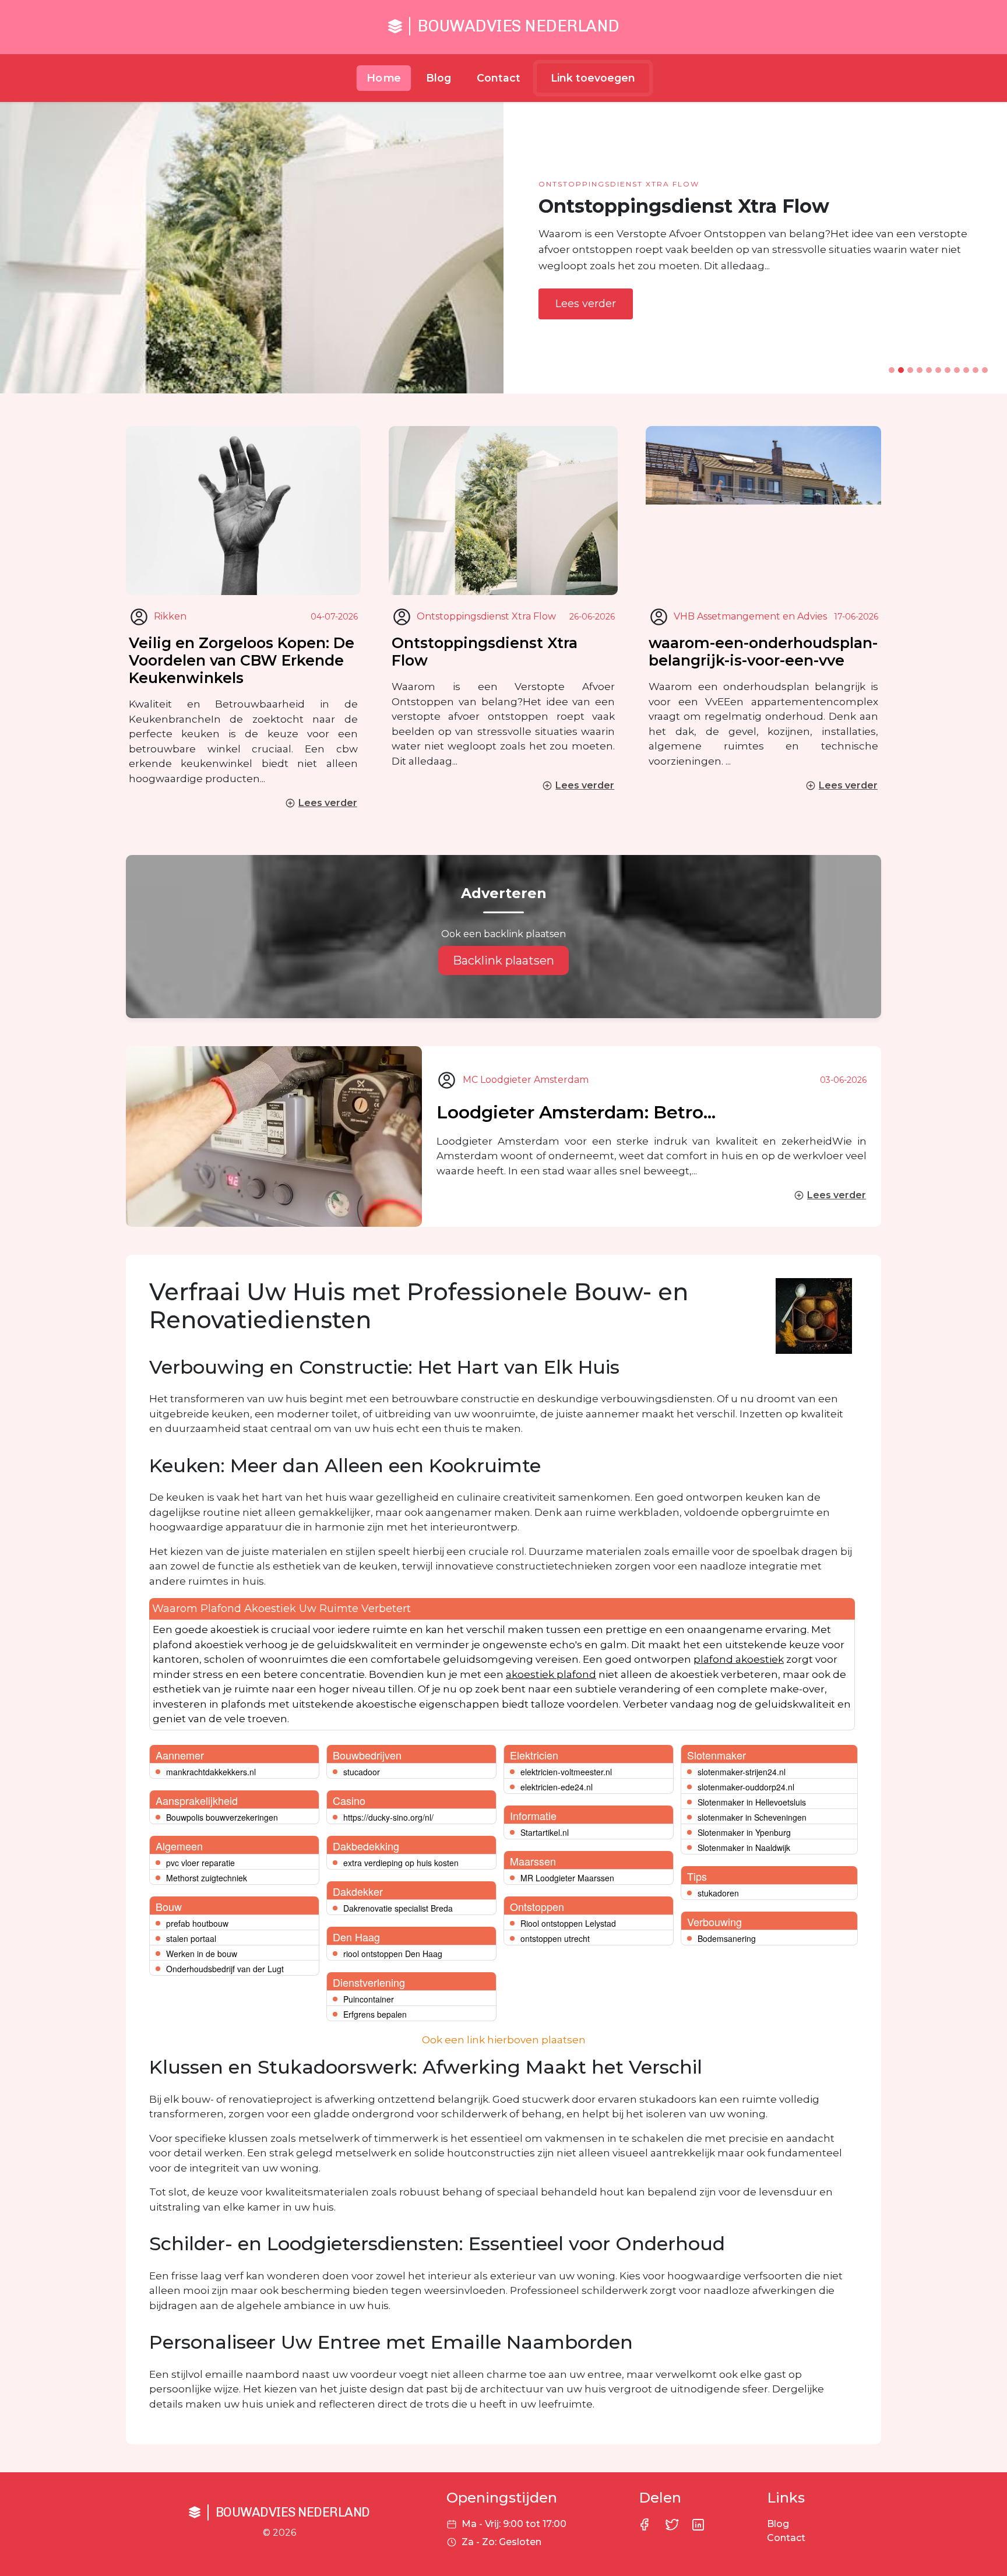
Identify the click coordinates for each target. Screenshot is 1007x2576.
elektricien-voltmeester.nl (566, 1772)
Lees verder (586, 304)
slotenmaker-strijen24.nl (742, 1772)
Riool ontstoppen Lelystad (568, 1923)
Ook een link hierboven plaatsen (504, 2040)
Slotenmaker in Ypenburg (744, 1832)
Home (384, 78)
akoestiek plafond (551, 1674)
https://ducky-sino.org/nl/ (388, 1817)
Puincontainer (369, 1999)
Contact (499, 78)
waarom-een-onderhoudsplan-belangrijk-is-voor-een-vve (763, 652)
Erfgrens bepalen (375, 2014)
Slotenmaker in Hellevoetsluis (752, 1802)
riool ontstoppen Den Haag (393, 1954)
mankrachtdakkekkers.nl (211, 1772)
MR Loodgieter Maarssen (567, 1878)
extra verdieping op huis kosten (401, 1863)
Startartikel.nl (545, 1832)
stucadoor (362, 1772)
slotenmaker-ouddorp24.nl (746, 1787)
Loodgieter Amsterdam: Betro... (576, 1112)
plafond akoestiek (739, 1659)
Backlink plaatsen (503, 960)
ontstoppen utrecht (555, 1938)
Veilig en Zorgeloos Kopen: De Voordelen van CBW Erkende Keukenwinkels (242, 660)
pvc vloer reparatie (200, 1863)
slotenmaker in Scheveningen (752, 1817)
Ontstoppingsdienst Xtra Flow (485, 652)
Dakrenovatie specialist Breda (398, 1908)
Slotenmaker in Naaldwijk (744, 1847)
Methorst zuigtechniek (207, 1878)
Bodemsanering (727, 1938)
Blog (439, 78)
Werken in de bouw (202, 1954)
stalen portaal (191, 1938)
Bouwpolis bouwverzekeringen (222, 1817)
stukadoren (718, 1893)
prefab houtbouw (197, 1923)
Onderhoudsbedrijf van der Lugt (225, 1969)
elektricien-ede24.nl (557, 1787)
